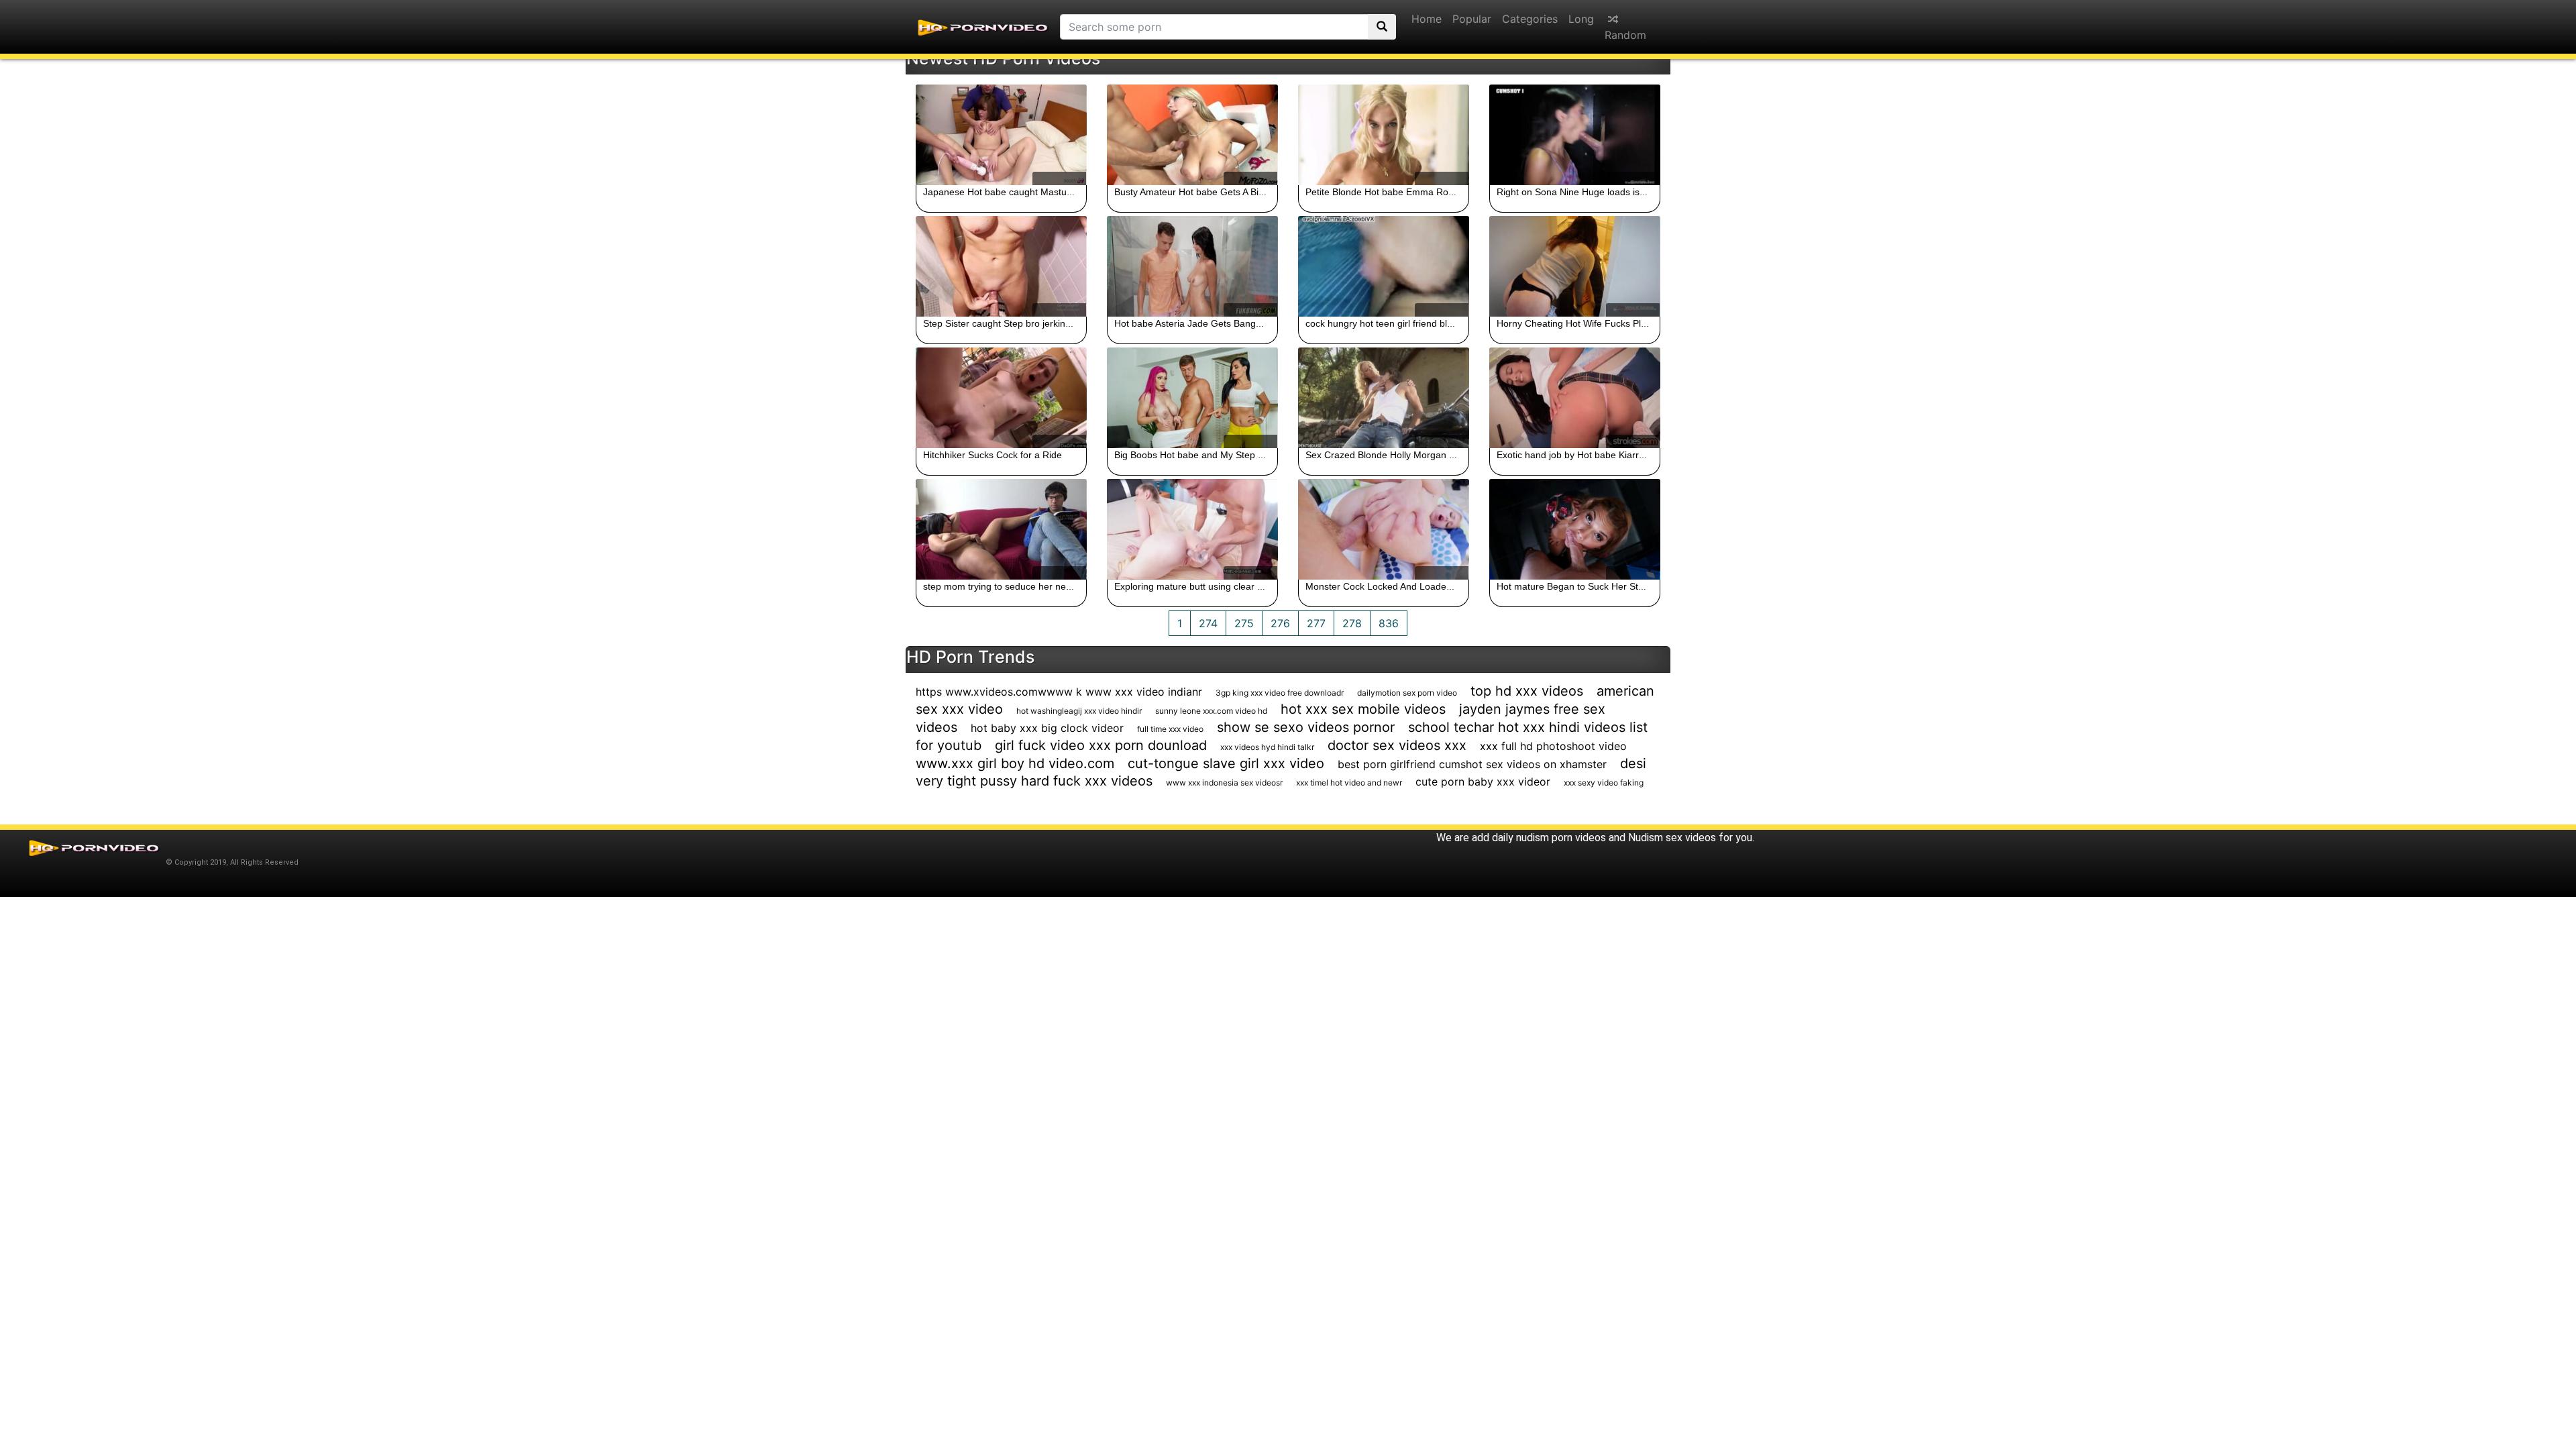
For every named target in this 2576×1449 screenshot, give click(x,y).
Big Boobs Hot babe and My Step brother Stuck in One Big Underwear (1263, 455)
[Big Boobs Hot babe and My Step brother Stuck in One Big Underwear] (1192, 398)
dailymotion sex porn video (1407, 693)
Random (1625, 35)
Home (1427, 19)
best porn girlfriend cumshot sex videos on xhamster (1472, 764)
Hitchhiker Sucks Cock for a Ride (992, 455)
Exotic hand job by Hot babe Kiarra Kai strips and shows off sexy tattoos (1649, 455)
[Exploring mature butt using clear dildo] (1192, 529)
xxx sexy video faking (1604, 783)
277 (1316, 623)
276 (1280, 623)
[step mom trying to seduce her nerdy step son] (1001, 529)
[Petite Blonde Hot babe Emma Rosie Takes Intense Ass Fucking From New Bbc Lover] (1384, 135)
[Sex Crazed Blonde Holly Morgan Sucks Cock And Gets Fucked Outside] (1384, 398)
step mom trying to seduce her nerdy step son (1021, 586)
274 (1208, 623)
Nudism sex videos (1672, 838)
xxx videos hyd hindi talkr (1267, 747)
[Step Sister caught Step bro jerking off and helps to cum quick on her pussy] (1001, 266)
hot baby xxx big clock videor (1047, 728)
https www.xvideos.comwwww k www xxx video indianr (1059, 692)
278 (1352, 623)
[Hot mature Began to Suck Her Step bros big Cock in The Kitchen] (1575, 529)
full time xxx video (1170, 729)
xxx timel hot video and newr (1349, 783)
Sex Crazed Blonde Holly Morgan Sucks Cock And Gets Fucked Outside (1458, 455)
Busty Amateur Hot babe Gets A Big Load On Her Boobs (1233, 192)
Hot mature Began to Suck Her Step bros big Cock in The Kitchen (1635, 586)
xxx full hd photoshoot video (1553, 746)
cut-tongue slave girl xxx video (1226, 763)
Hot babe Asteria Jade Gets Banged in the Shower (1221, 323)
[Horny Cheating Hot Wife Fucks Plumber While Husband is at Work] (1575, 266)
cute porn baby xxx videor (1483, 782)
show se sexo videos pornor (1306, 727)
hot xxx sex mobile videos (1363, 709)
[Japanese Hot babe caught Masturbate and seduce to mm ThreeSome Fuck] (1001, 135)
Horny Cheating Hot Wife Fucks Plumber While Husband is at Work (1639, 323)
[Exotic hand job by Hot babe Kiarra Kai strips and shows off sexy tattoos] (1575, 398)
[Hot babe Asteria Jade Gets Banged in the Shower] (1192, 266)
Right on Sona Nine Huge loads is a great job (1592, 192)
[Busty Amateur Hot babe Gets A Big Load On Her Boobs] (1192, 135)
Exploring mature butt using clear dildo (1196, 586)
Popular (1472, 19)
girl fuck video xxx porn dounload (1101, 745)
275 (1244, 623)
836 (1389, 623)
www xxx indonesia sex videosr (1224, 783)
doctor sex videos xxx (1397, 745)
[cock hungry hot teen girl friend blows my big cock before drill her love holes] (1384, 266)
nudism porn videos (1561, 838)
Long (1581, 19)
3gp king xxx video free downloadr (1280, 693)
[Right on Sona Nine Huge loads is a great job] (1575, 135)
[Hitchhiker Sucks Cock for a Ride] (1001, 398)
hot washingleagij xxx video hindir (1079, 711)
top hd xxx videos (1527, 691)
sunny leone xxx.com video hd (1211, 711)
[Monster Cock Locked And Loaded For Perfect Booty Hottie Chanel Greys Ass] (1384, 529)
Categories (1530, 19)
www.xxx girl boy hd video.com (1015, 763)
